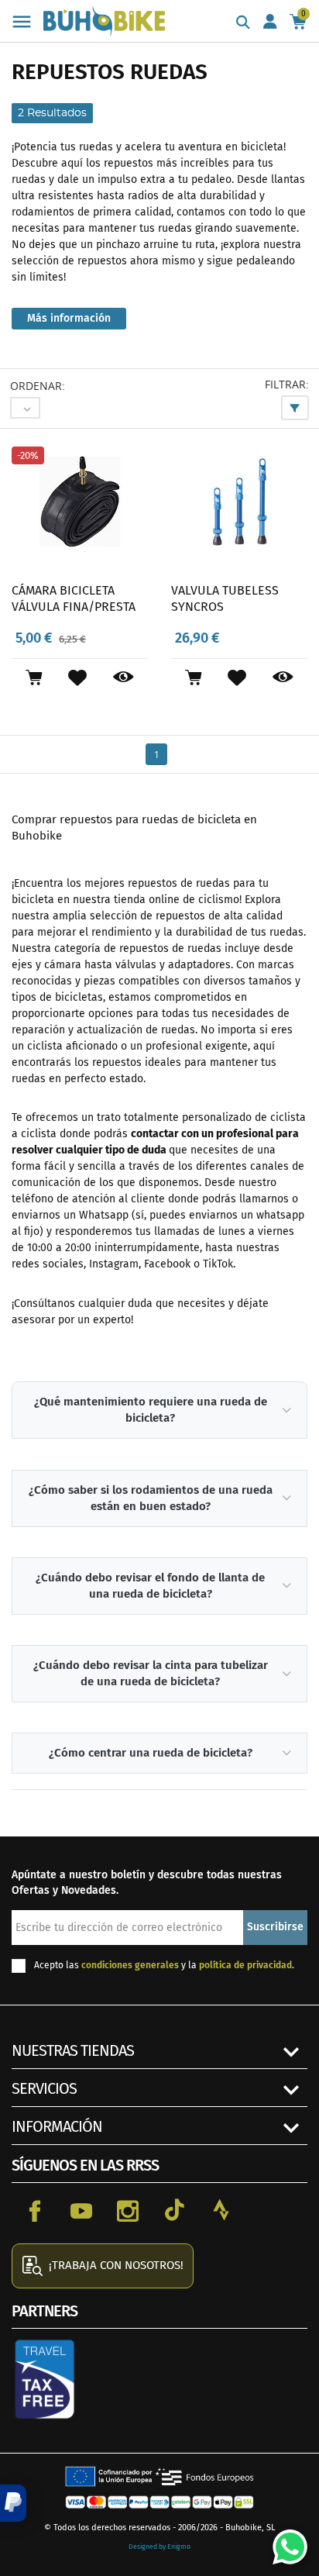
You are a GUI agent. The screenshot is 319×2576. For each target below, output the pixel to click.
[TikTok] (174, 2210)
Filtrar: (287, 384)
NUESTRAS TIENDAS (73, 2050)
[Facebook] (35, 2210)
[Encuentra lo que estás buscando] (243, 23)
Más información (69, 318)
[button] (13, 2503)
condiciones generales (130, 1965)
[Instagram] (128, 2210)
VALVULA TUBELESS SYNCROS (225, 599)
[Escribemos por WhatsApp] (284, 2541)
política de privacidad (245, 1965)
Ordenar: (38, 386)
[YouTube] (81, 2210)
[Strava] (221, 2210)
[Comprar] (34, 678)
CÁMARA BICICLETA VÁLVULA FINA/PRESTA (74, 599)
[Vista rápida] (123, 678)
